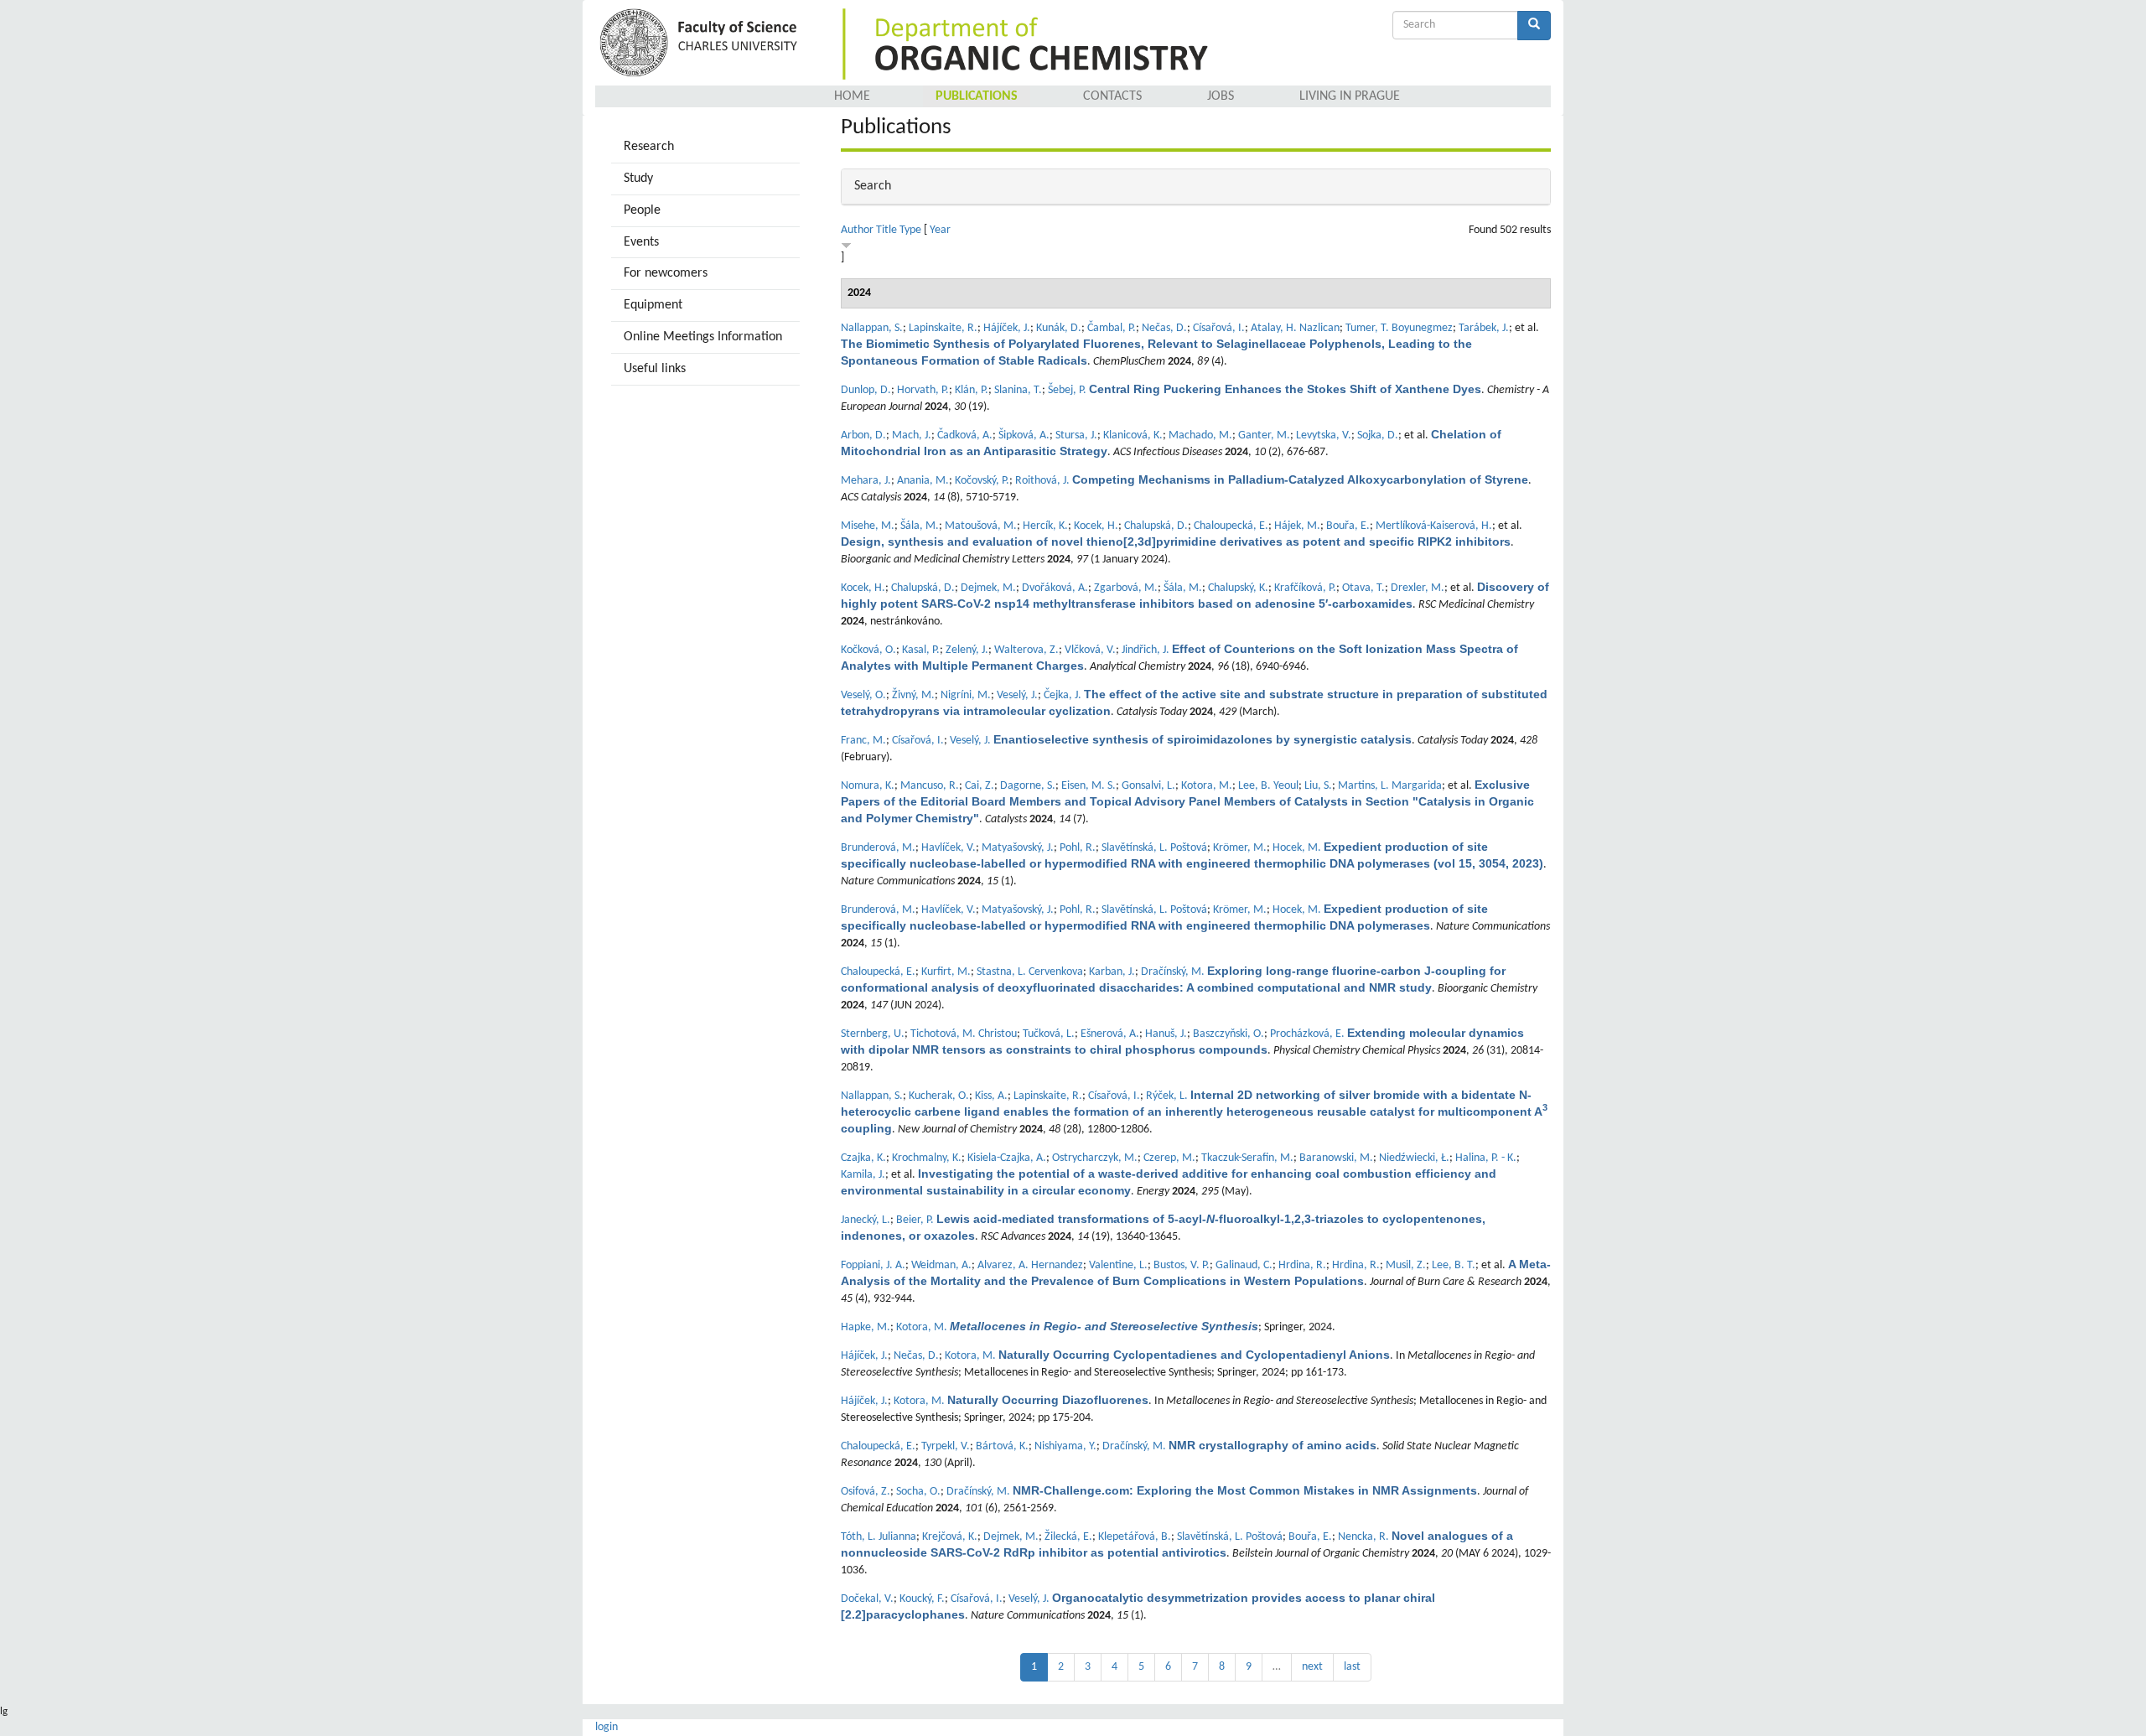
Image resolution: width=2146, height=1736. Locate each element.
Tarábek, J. (1484, 328)
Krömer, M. (1240, 848)
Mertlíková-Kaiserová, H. (1434, 526)
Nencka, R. (1363, 1537)
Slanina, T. (1018, 390)
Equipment (653, 305)
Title (886, 230)
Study (638, 179)
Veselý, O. (863, 695)
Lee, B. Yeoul (1268, 786)
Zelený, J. (967, 650)
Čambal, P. (1112, 328)
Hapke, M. (866, 1327)
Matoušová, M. (981, 526)
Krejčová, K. (950, 1537)
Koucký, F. (922, 1599)
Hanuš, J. (1166, 1034)
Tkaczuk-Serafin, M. (1247, 1158)
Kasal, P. (921, 650)
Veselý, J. (1017, 695)
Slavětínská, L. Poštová (1154, 848)
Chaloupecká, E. (1231, 526)
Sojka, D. (1378, 435)
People (642, 210)
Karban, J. (1112, 972)
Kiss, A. (991, 1096)
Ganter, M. (1264, 435)
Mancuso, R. (930, 786)
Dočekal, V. (867, 1599)
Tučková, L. (1049, 1034)
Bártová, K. (1002, 1446)
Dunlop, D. (866, 390)
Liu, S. (1318, 786)
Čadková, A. (965, 435)
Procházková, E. (1307, 1034)
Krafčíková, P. (1305, 588)
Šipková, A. (1024, 435)
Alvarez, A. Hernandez (1030, 1265)
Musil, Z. (1406, 1265)
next (1312, 1667)
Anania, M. (923, 481)
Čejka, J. (1063, 695)
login (606, 1727)
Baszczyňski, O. (1229, 1034)
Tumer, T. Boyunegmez (1399, 328)
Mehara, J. (866, 481)
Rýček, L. (1167, 1096)
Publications (977, 96)
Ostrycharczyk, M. (1095, 1158)
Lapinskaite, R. (943, 328)
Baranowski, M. (1336, 1158)
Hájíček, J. (1007, 328)
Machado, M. (1200, 435)
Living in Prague (1350, 96)
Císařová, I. (1219, 328)
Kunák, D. (1059, 328)
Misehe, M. (868, 526)
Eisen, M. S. (1089, 786)
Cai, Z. (980, 786)
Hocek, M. (1297, 848)
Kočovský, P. (982, 481)
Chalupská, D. (1156, 526)
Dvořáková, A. (1055, 588)
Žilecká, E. (1068, 1537)
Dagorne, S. (1028, 786)
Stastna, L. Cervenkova (1030, 972)
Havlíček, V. (949, 848)
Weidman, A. (941, 1265)
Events (641, 242)
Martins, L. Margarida (1390, 786)
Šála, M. (920, 526)
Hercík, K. (1045, 526)
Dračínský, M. (1173, 972)
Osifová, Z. (866, 1492)
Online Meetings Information (703, 337)
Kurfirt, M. (946, 972)
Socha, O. (918, 1492)
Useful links (655, 369)
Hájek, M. (1297, 526)
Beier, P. (915, 1220)
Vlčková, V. (1090, 650)
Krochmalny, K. (927, 1158)
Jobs (1221, 96)
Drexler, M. (1418, 588)
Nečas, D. (1164, 328)
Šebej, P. (1067, 390)
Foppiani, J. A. (873, 1265)
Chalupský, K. (1238, 588)
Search (873, 186)
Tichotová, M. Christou (964, 1034)
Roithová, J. (1042, 481)
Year (940, 230)
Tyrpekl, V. (946, 1446)
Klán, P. (972, 390)
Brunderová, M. (878, 848)
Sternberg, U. (873, 1034)
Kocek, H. (1096, 526)
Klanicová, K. (1133, 435)
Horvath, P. (923, 390)
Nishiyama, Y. (1065, 1446)
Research (649, 147)
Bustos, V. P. (1182, 1265)
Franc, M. (863, 741)
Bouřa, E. (1348, 526)
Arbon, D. (863, 435)
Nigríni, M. (966, 695)
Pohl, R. (1078, 848)
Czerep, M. (1169, 1158)
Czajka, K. (863, 1158)
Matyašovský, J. (1018, 848)
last (1352, 1667)
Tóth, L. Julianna (879, 1537)
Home (852, 96)
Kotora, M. (1207, 786)
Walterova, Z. (1026, 650)
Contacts (1112, 96)
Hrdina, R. (1302, 1265)
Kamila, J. (863, 1175)
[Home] (701, 44)
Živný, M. (913, 695)
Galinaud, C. (1244, 1265)
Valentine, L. (1118, 1265)
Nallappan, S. (872, 328)
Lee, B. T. (1454, 1265)
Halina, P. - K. (1486, 1158)
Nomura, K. (868, 786)
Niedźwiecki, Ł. (1414, 1158)
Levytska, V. (1324, 435)
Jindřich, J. (1146, 650)
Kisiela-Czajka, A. (1007, 1158)
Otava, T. (1363, 588)
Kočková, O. (868, 650)
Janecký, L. (866, 1220)
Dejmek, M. (988, 588)
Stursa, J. (1076, 435)
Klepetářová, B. (1135, 1537)
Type (910, 230)
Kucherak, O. (939, 1096)
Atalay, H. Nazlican (1295, 328)
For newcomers (666, 273)
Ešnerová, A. (1110, 1034)
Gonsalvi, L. (1148, 786)
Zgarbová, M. (1126, 588)
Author (857, 230)
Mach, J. (912, 435)
